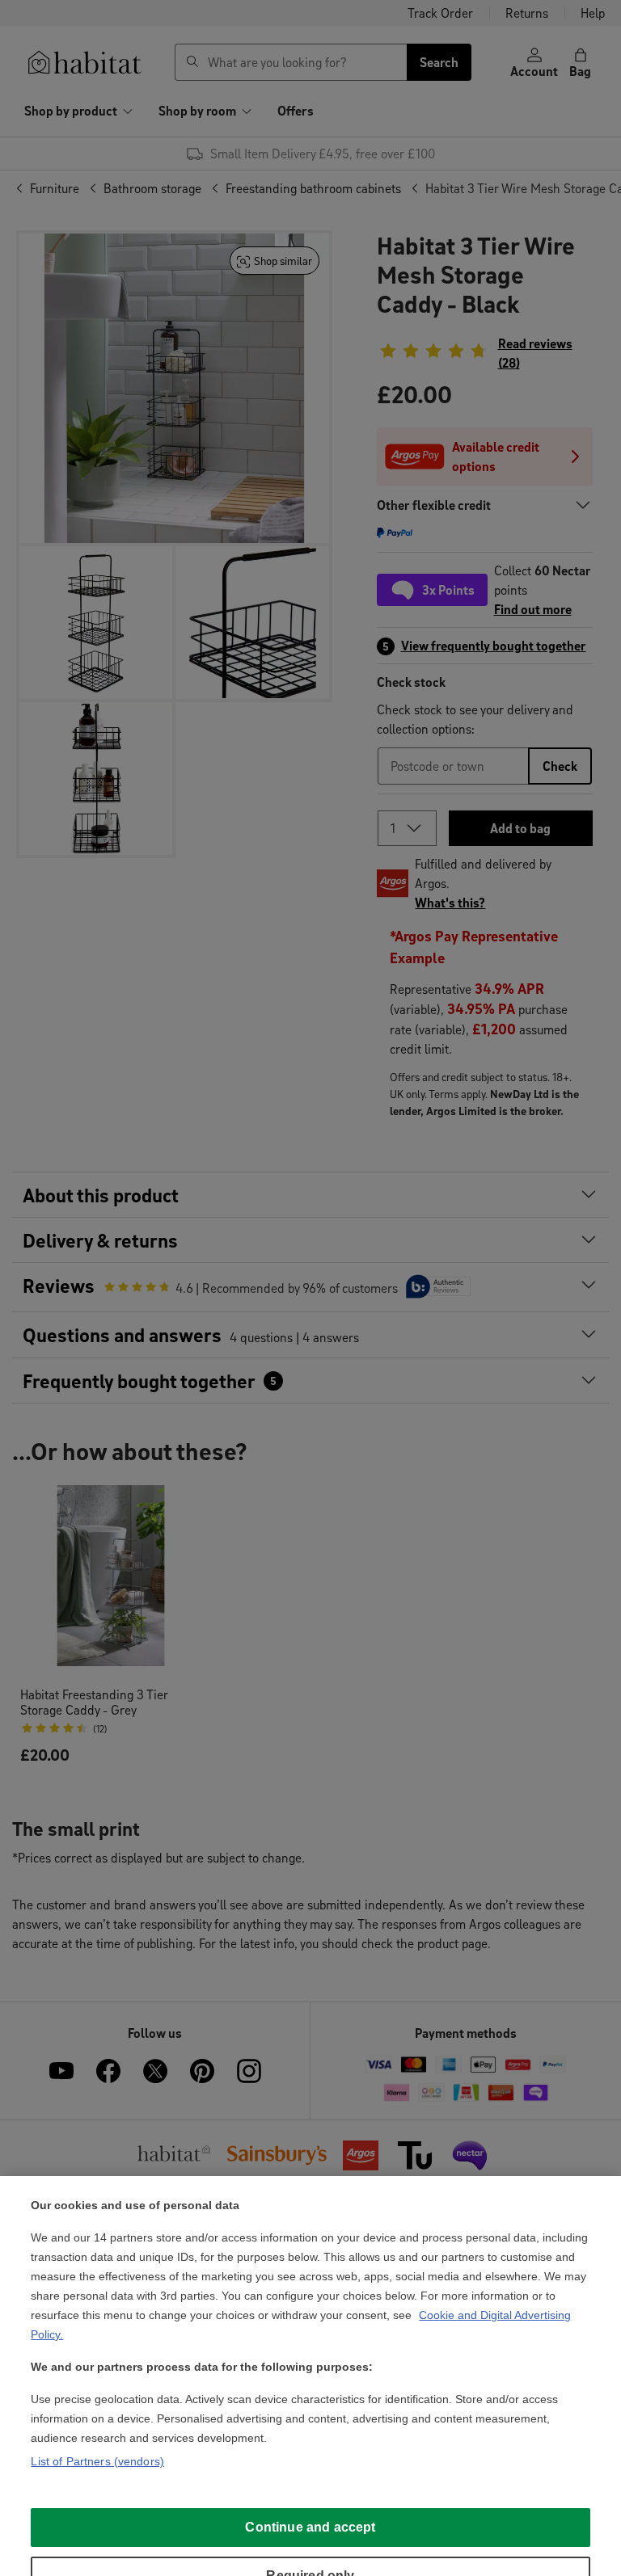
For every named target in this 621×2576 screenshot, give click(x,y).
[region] (310, 2376)
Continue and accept (310, 2527)
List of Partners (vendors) (97, 2461)
